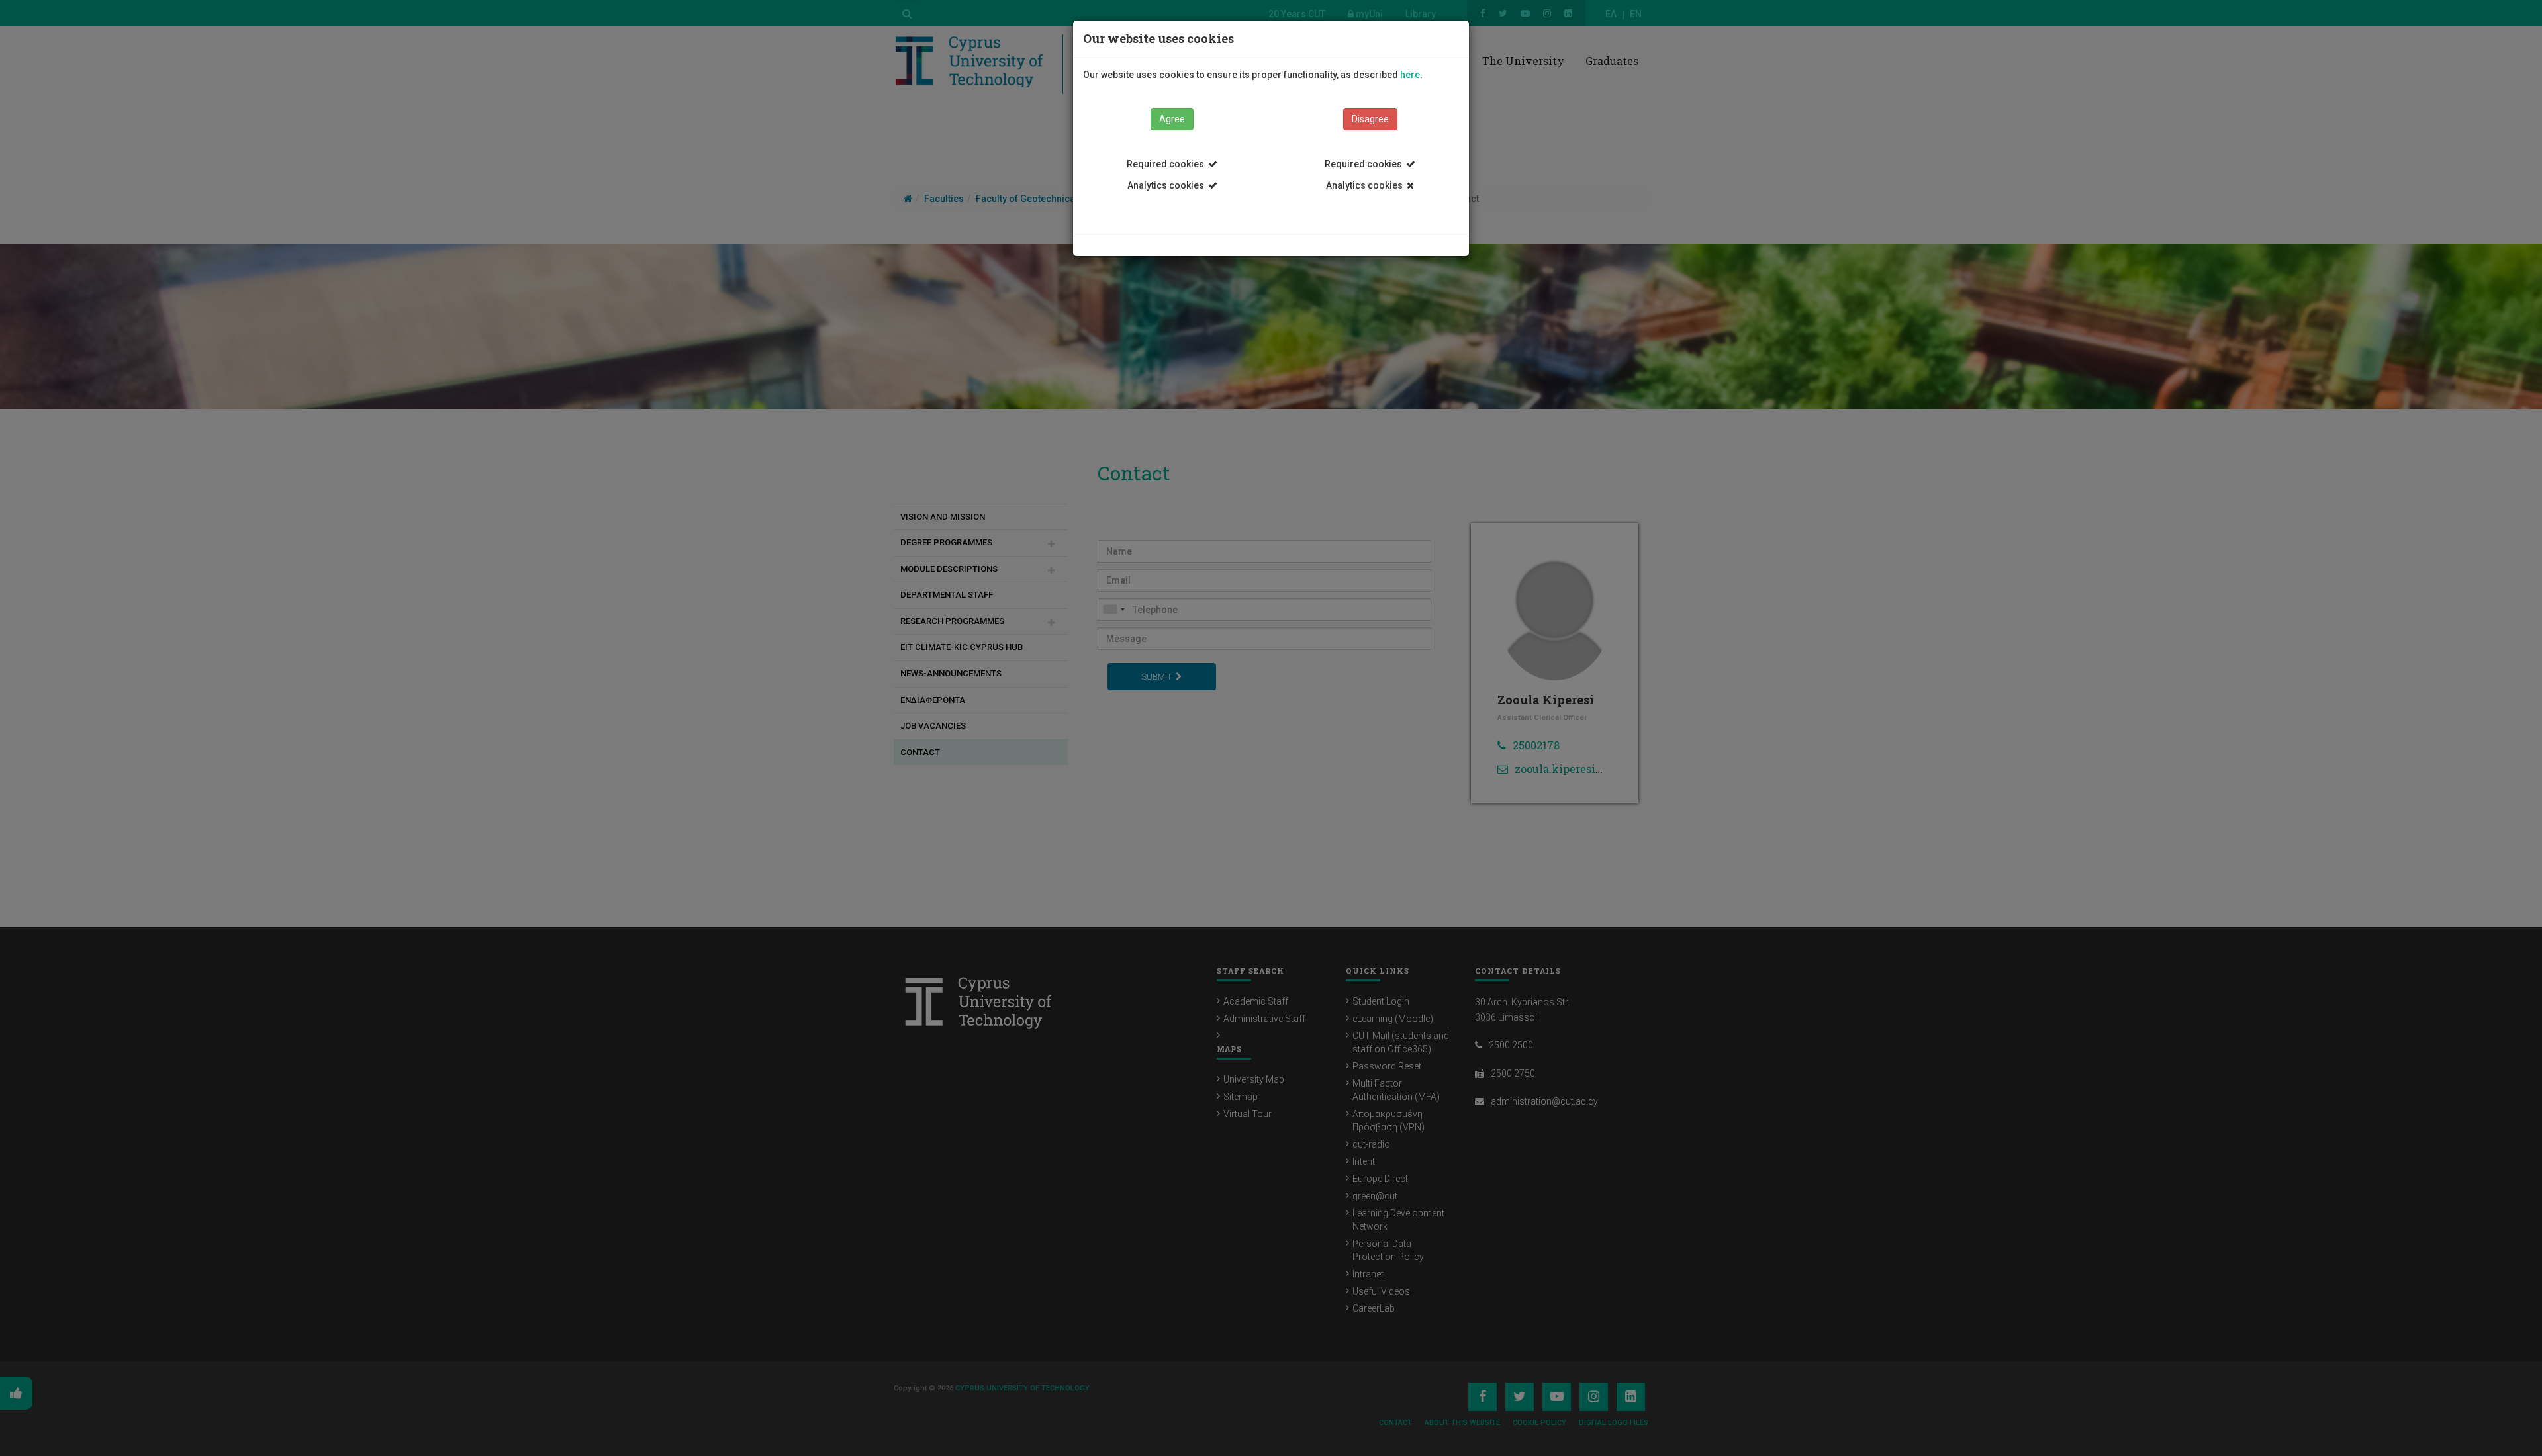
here (1410, 75)
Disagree (1370, 119)
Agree (1172, 119)
